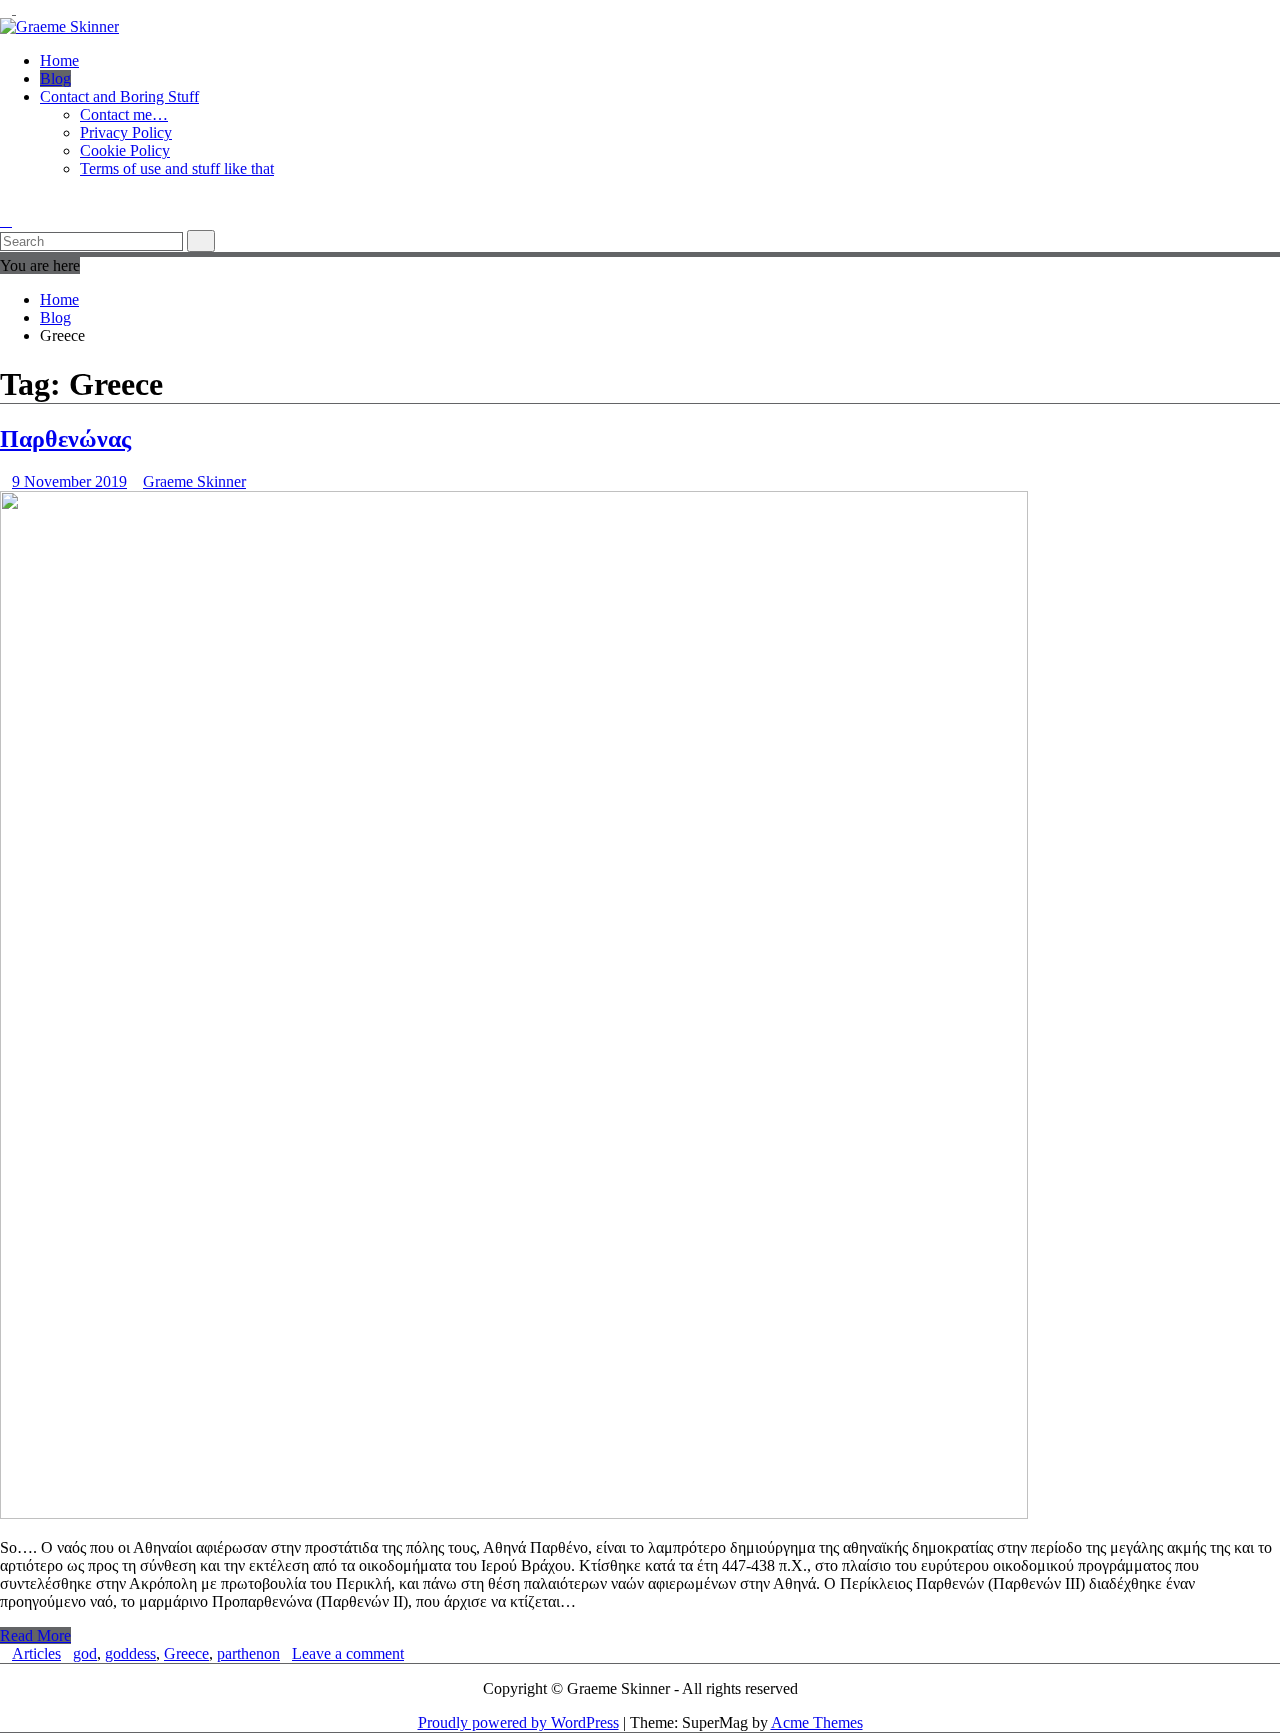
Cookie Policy (125, 150)
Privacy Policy (126, 132)
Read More (35, 1635)
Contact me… (124, 114)
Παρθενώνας (65, 439)
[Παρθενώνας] (514, 1513)
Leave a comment (348, 1653)
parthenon (248, 1653)
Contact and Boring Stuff (119, 96)
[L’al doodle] (6, 202)
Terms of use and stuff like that (177, 168)
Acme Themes (817, 1722)
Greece (186, 1653)
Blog (55, 78)
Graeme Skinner (194, 481)
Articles (36, 1653)
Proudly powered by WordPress (518, 1722)
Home (59, 60)
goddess (130, 1653)
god (85, 1653)
